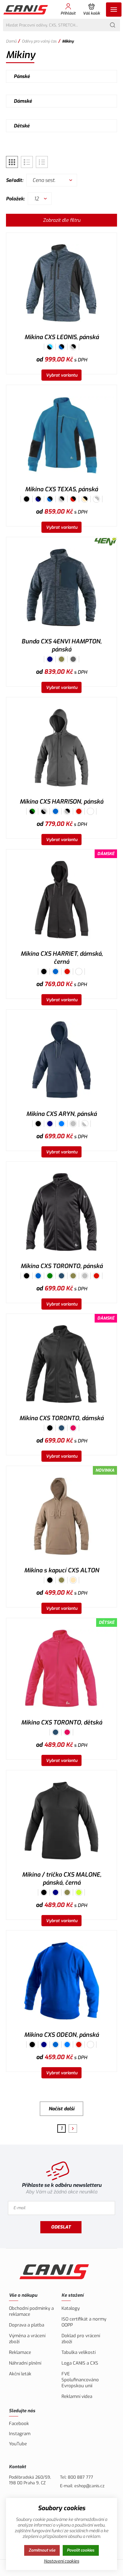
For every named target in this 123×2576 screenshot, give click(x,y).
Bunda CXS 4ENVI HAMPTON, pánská (61, 645)
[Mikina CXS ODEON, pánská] (61, 1981)
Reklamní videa (77, 2396)
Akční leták (20, 2374)
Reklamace (20, 2352)
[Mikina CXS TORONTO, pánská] (61, 1212)
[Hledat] (113, 25)
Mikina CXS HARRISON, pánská (61, 802)
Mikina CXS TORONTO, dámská (61, 1418)
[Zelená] (50, 1276)
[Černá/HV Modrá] (50, 347)
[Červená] (79, 811)
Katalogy (71, 2308)
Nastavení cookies (61, 2561)
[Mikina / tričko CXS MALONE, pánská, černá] (61, 1820)
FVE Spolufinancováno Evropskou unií (80, 2380)
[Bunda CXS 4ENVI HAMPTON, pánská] (61, 587)
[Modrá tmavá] (50, 659)
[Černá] (27, 499)
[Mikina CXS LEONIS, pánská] (61, 283)
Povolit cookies (81, 2550)
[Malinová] (73, 1428)
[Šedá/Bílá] (85, 1124)
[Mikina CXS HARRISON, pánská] (61, 747)
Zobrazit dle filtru (62, 220)
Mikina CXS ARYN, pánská (61, 1114)
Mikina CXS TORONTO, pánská (62, 1266)
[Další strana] (73, 2129)
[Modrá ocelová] (61, 1276)
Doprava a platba (27, 2325)
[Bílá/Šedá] (96, 499)
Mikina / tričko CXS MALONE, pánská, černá (62, 1879)
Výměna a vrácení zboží (27, 2339)
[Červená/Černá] (73, 499)
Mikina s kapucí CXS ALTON (62, 1570)
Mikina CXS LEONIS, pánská (62, 337)
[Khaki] (61, 659)
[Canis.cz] (26, 10)
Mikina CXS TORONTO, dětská (62, 1723)
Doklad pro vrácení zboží (81, 2339)
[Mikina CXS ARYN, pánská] (61, 1060)
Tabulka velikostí (79, 2352)
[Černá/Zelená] (32, 811)
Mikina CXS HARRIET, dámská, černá (62, 958)
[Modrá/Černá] (61, 347)
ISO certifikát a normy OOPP (84, 2322)
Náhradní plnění (25, 2363)
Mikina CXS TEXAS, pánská (61, 489)
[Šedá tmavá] (73, 659)
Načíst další (61, 2109)
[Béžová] (73, 1580)
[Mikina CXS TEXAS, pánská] (61, 435)
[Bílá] (90, 811)
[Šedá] (73, 1124)
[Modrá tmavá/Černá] (38, 499)
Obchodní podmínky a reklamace (31, 2311)
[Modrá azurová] (61, 1124)
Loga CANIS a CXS (80, 2363)
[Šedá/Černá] (73, 347)
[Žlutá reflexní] (79, 1892)
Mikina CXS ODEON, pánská (61, 2035)
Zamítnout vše (42, 2550)
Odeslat (61, 2227)
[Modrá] (56, 811)
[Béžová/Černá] (85, 499)
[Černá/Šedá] (44, 811)
